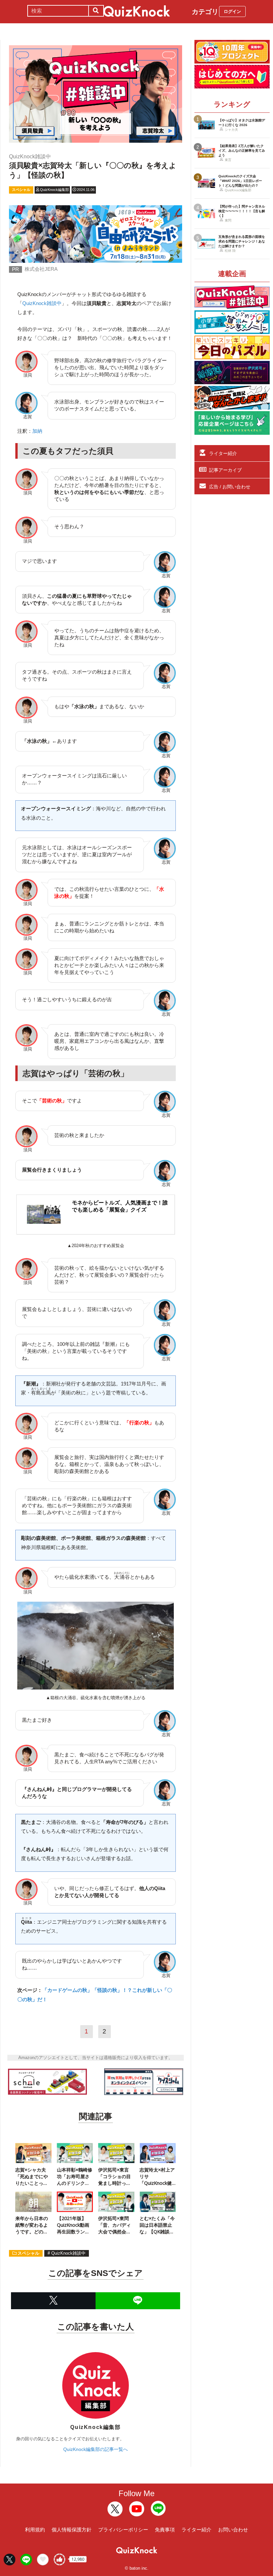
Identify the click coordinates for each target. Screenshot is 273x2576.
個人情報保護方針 (72, 2530)
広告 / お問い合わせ (230, 487)
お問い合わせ (233, 2530)
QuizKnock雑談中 (42, 303)
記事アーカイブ (225, 470)
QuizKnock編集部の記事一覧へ (96, 2449)
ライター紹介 (223, 453)
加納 (37, 431)
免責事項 (165, 2530)
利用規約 (35, 2530)
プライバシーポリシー (123, 2530)
